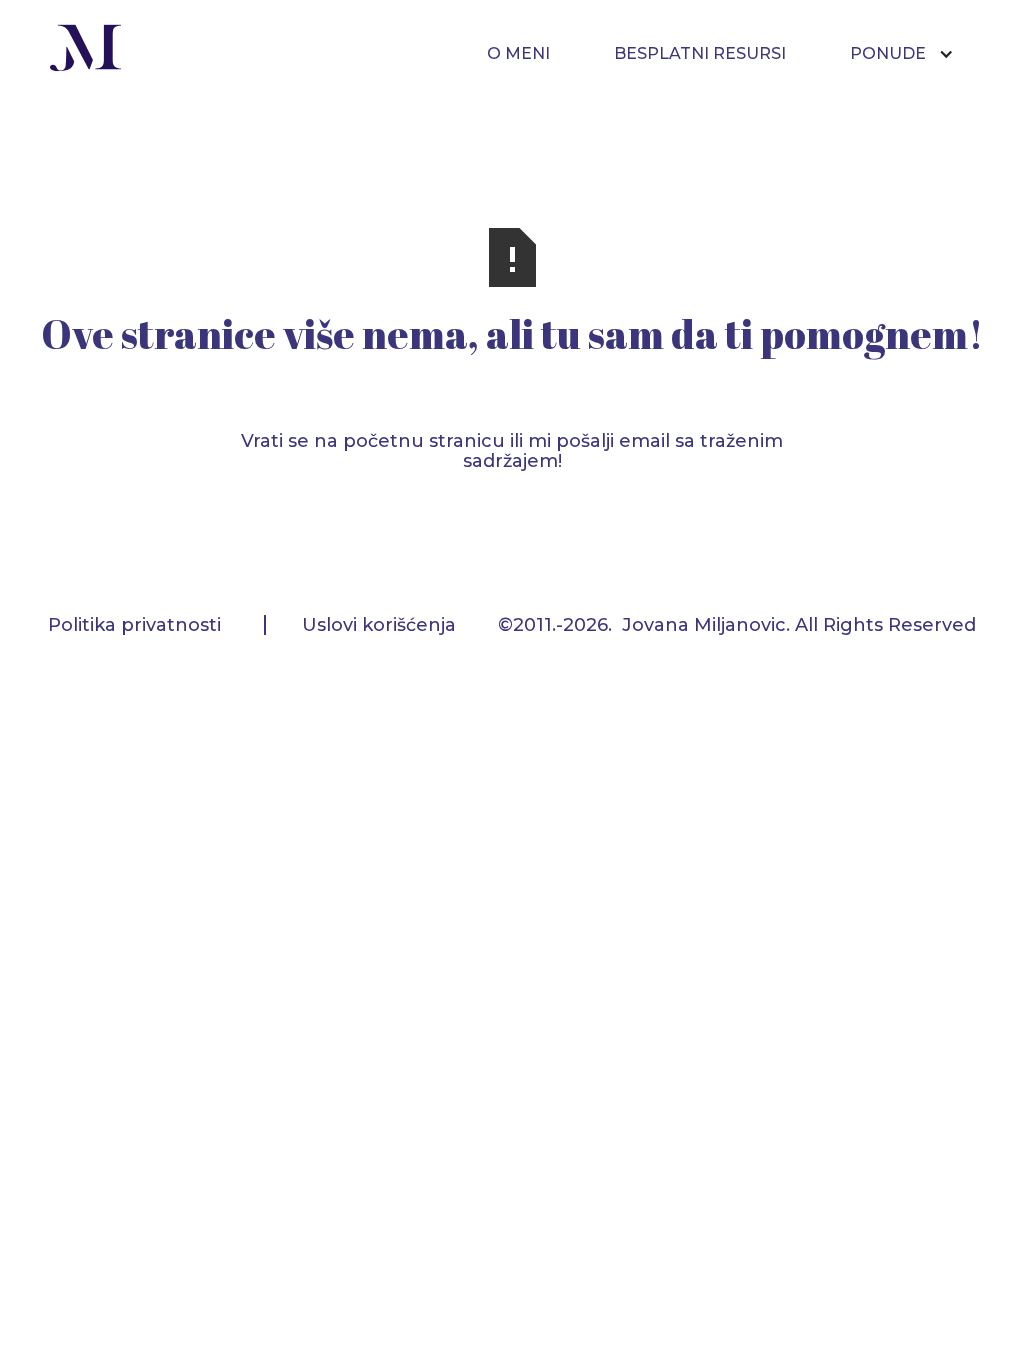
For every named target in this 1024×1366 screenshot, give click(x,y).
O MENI (518, 53)
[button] (912, 54)
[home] (86, 50)
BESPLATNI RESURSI (700, 53)
